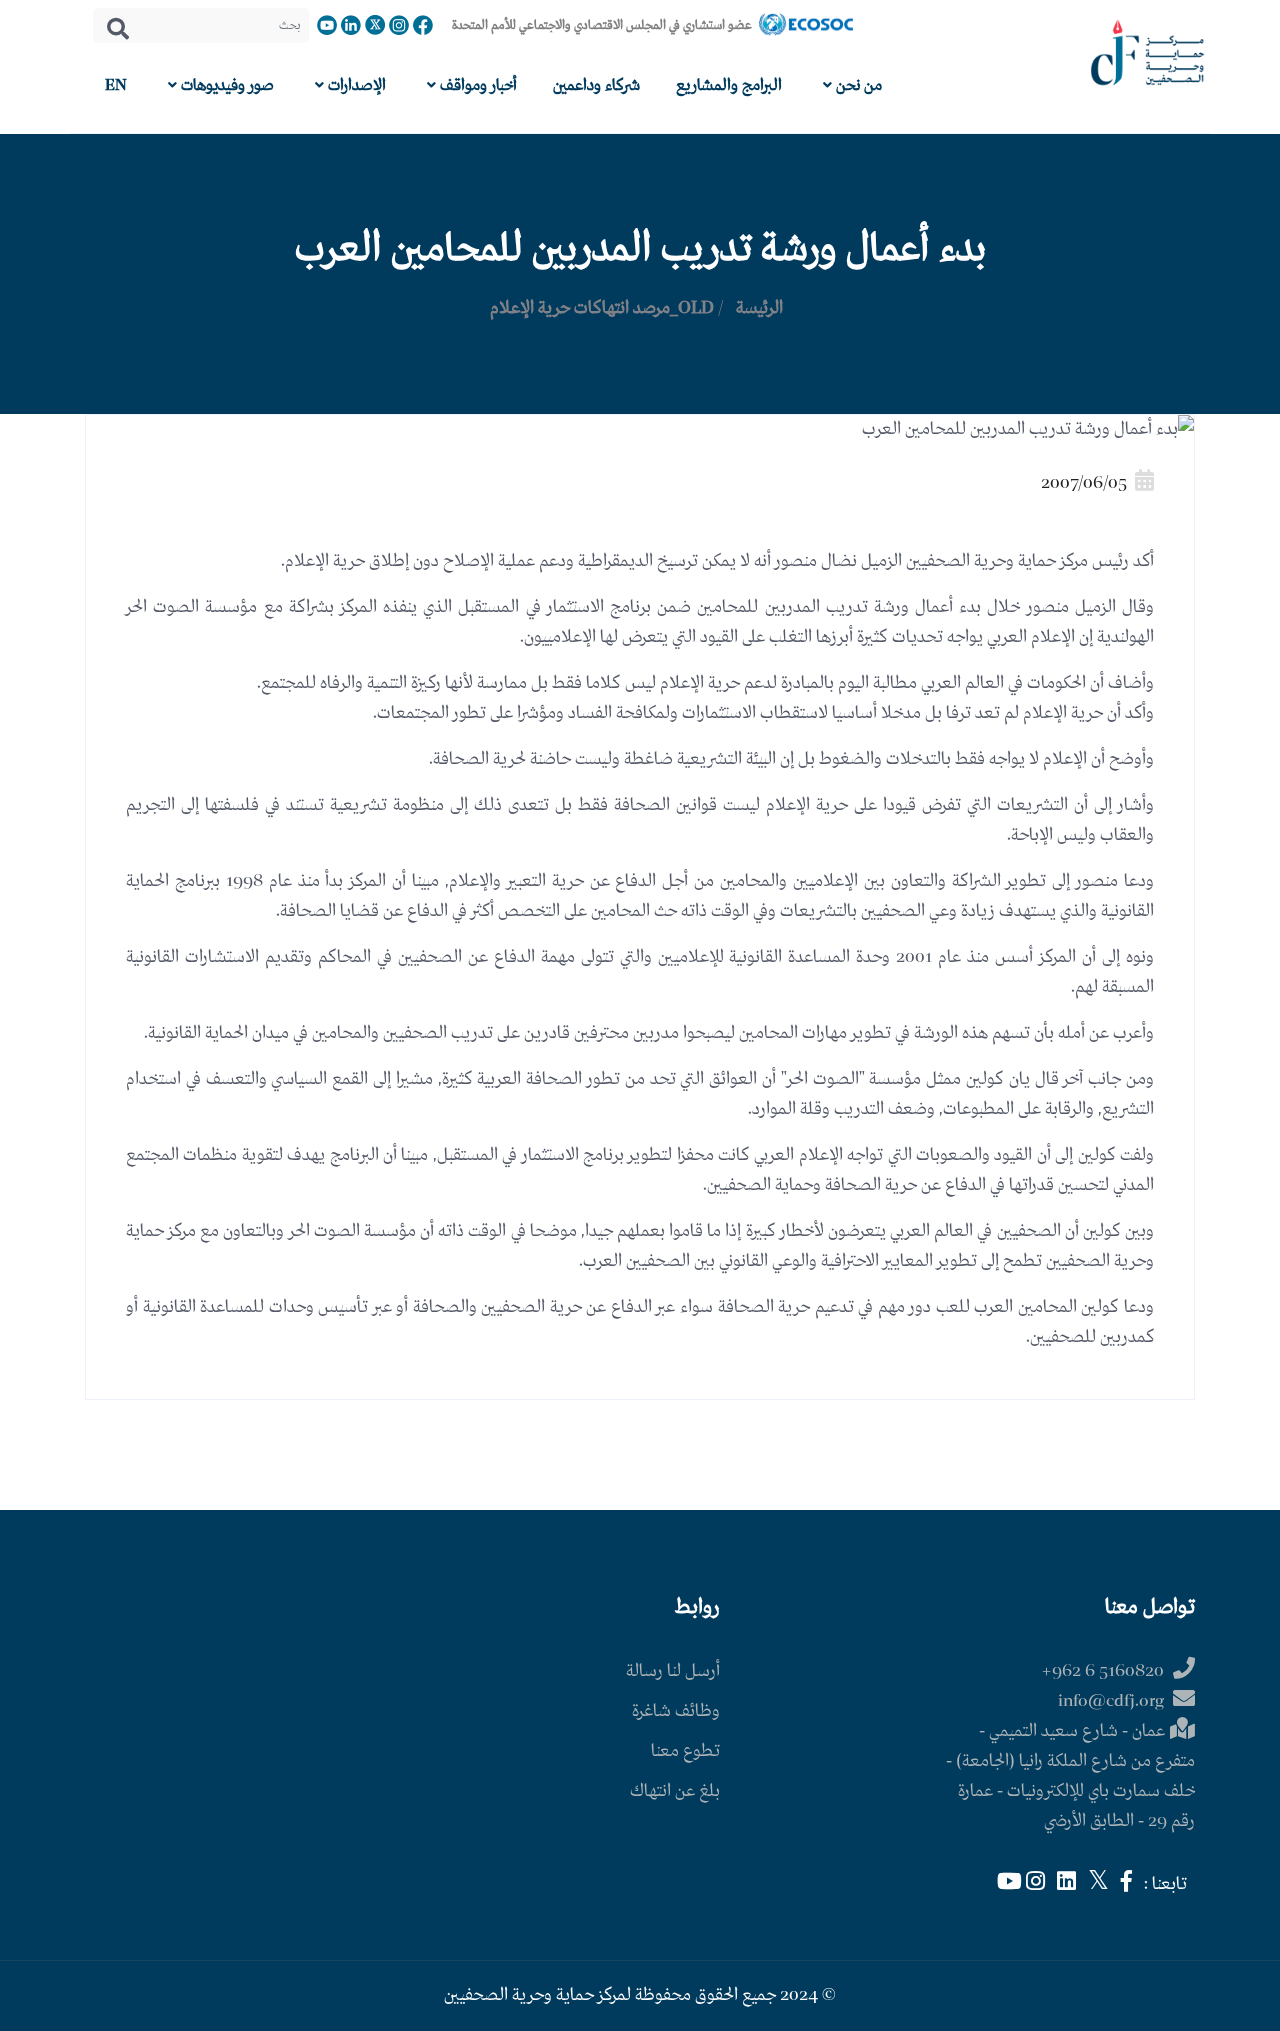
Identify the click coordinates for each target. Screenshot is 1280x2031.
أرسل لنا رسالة (673, 1671)
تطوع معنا (685, 1751)
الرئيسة (759, 308)
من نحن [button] (857, 85)
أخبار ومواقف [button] (476, 85)
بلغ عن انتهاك (675, 1791)
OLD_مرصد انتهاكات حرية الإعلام (602, 308)
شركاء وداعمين (596, 85)
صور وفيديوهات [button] (225, 85)
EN (116, 85)
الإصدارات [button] (355, 85)
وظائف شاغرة (676, 1711)
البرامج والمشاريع (729, 85)
